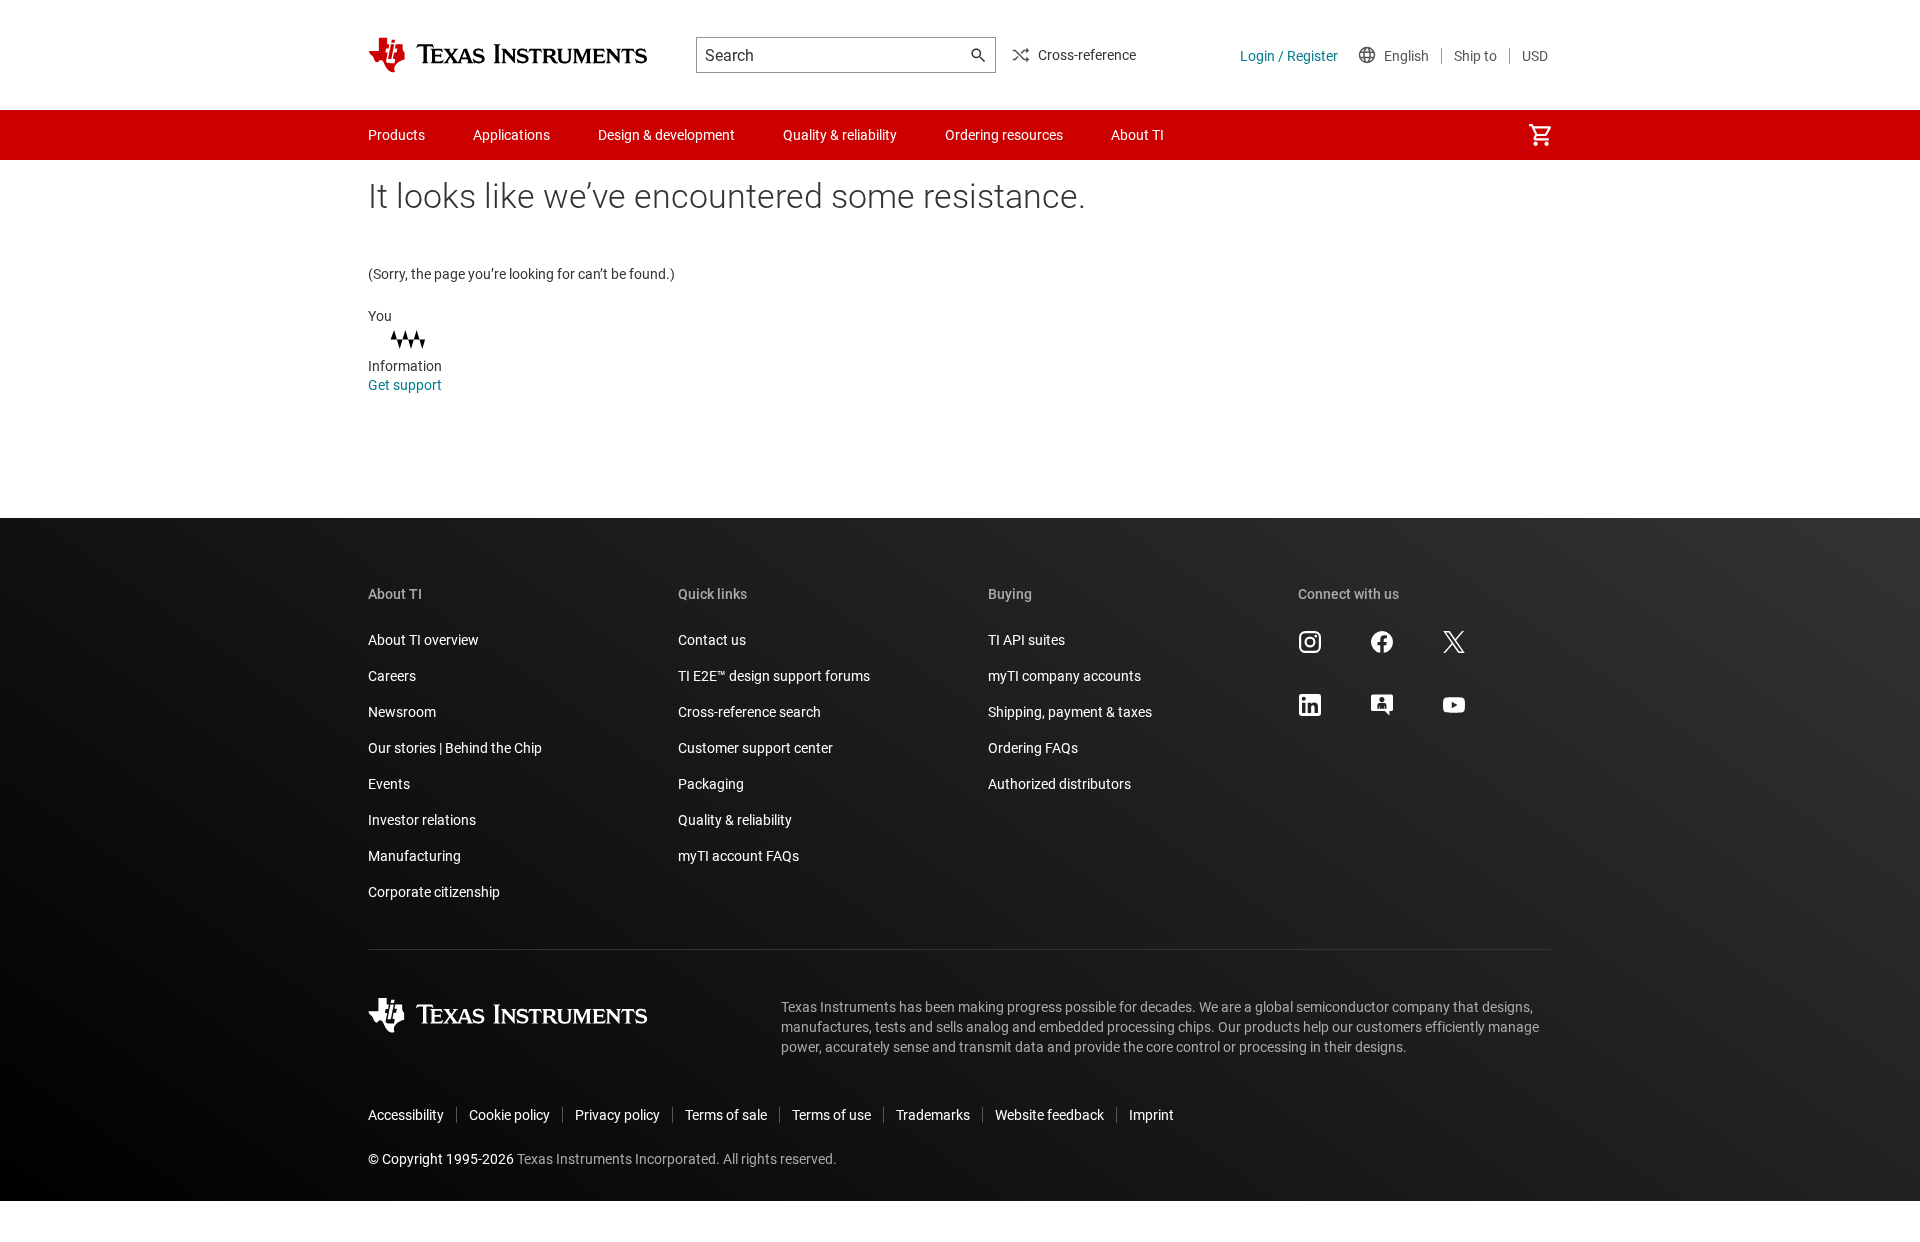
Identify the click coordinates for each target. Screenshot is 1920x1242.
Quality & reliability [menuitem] (840, 135)
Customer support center (755, 748)
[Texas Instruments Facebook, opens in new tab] (1382, 649)
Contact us (712, 640)
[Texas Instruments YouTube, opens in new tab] (1454, 712)
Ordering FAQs (1033, 748)
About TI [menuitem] (1137, 135)
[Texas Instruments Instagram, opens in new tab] (1310, 649)
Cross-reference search (749, 712)
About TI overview (423, 640)
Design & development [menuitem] (666, 135)
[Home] (508, 55)
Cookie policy (509, 1115)
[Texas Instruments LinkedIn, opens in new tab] (1310, 712)
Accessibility (406, 1115)
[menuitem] (1540, 135)
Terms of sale (726, 1115)
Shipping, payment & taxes (1070, 712)
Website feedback (1049, 1115)
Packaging (711, 784)
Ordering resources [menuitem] (1004, 135)
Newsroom (402, 712)
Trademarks (933, 1115)
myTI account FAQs (738, 856)
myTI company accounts (1064, 676)
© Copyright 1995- (441, 1159)
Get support (406, 385)
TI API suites (1026, 640)
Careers (392, 676)
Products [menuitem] (396, 135)
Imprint (1151, 1115)
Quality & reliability (735, 820)
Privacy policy (617, 1115)
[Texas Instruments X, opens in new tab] (1454, 649)
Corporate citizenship (434, 892)
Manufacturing (414, 856)
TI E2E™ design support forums (774, 676)
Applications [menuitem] (511, 135)
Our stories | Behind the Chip (455, 748)
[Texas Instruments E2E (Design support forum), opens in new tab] (1382, 712)
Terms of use (831, 1115)
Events (389, 784)
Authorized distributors (1059, 784)
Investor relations (422, 820)
